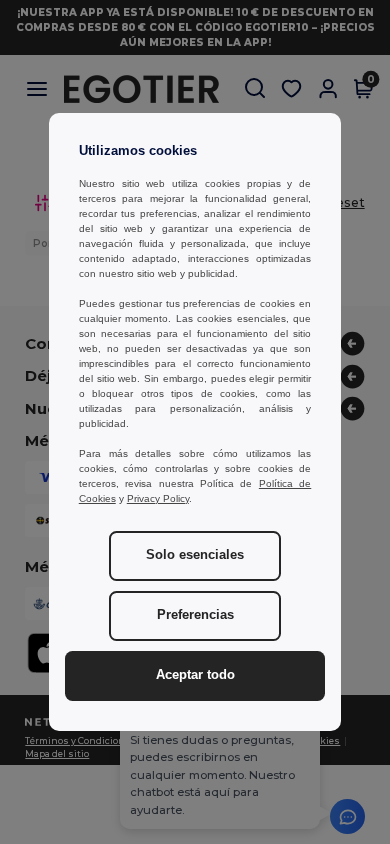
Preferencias (195, 615)
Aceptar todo (195, 675)
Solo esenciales (195, 555)
